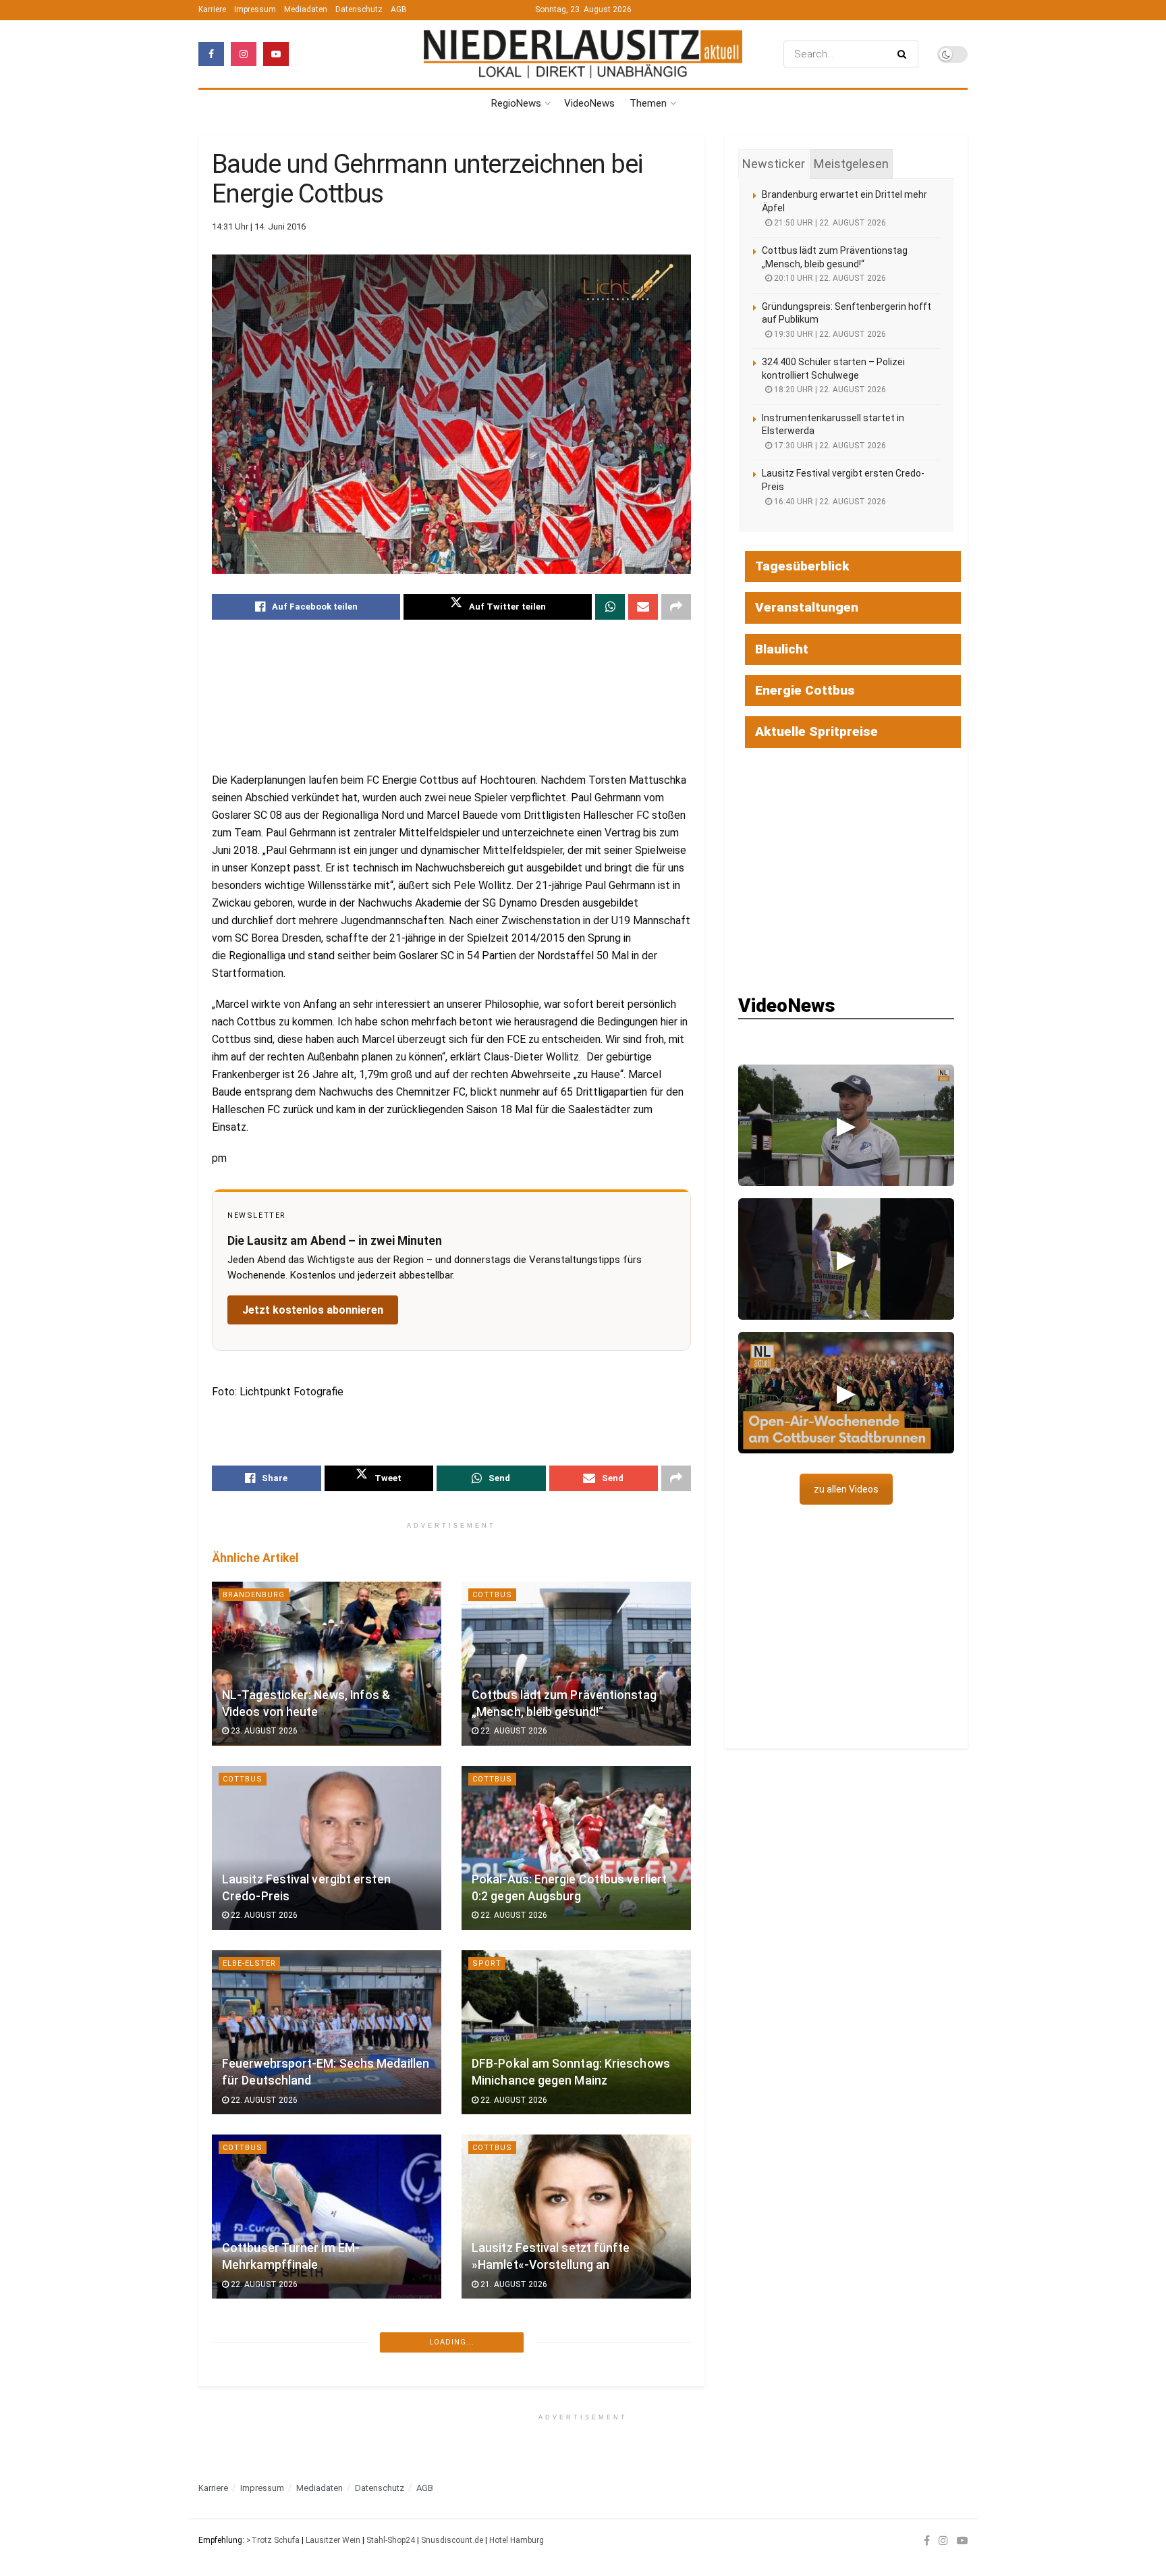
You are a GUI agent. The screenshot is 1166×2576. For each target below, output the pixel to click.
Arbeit (487, 2516)
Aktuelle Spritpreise (816, 731)
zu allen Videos (846, 1489)
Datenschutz (359, 9)
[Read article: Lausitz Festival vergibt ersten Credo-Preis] (327, 1848)
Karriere (212, 9)
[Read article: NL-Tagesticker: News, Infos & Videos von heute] (327, 1664)
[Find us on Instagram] (244, 54)
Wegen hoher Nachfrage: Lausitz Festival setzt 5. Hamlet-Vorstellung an (322, 2433)
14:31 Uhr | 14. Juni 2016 (259, 226)
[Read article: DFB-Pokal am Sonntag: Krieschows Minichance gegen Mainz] (576, 2032)
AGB (399, 9)
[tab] (774, 164)
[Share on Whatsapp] (610, 607)
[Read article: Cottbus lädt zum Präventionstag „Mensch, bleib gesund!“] (576, 1664)
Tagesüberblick (802, 566)
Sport (487, 1963)
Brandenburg (254, 1595)
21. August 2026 (513, 2284)
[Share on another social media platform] (676, 607)
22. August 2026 (513, 1731)
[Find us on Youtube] (276, 54)
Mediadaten (306, 9)
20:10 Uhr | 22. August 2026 (829, 278)
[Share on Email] (643, 607)
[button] (846, 1125)
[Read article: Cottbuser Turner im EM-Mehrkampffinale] (327, 2217)
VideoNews (589, 103)
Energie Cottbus (805, 690)
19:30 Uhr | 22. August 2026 (829, 334)
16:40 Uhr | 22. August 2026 (829, 502)
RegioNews (516, 103)
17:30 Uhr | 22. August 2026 (829, 446)
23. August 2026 (263, 1731)
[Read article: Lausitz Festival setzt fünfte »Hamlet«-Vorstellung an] (576, 2217)
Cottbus (492, 1595)
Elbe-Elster (249, 1963)
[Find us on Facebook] (211, 54)
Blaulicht (782, 649)
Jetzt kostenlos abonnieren (313, 1310)
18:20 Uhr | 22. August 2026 (829, 390)
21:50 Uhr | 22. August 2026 (829, 223)
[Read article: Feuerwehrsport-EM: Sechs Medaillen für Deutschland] (327, 2032)
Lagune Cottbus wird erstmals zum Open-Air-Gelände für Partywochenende (569, 2433)
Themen (648, 103)
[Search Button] (905, 54)
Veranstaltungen (807, 607)
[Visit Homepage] (583, 54)
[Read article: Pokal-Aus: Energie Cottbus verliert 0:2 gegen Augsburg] (576, 1848)
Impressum (255, 9)
